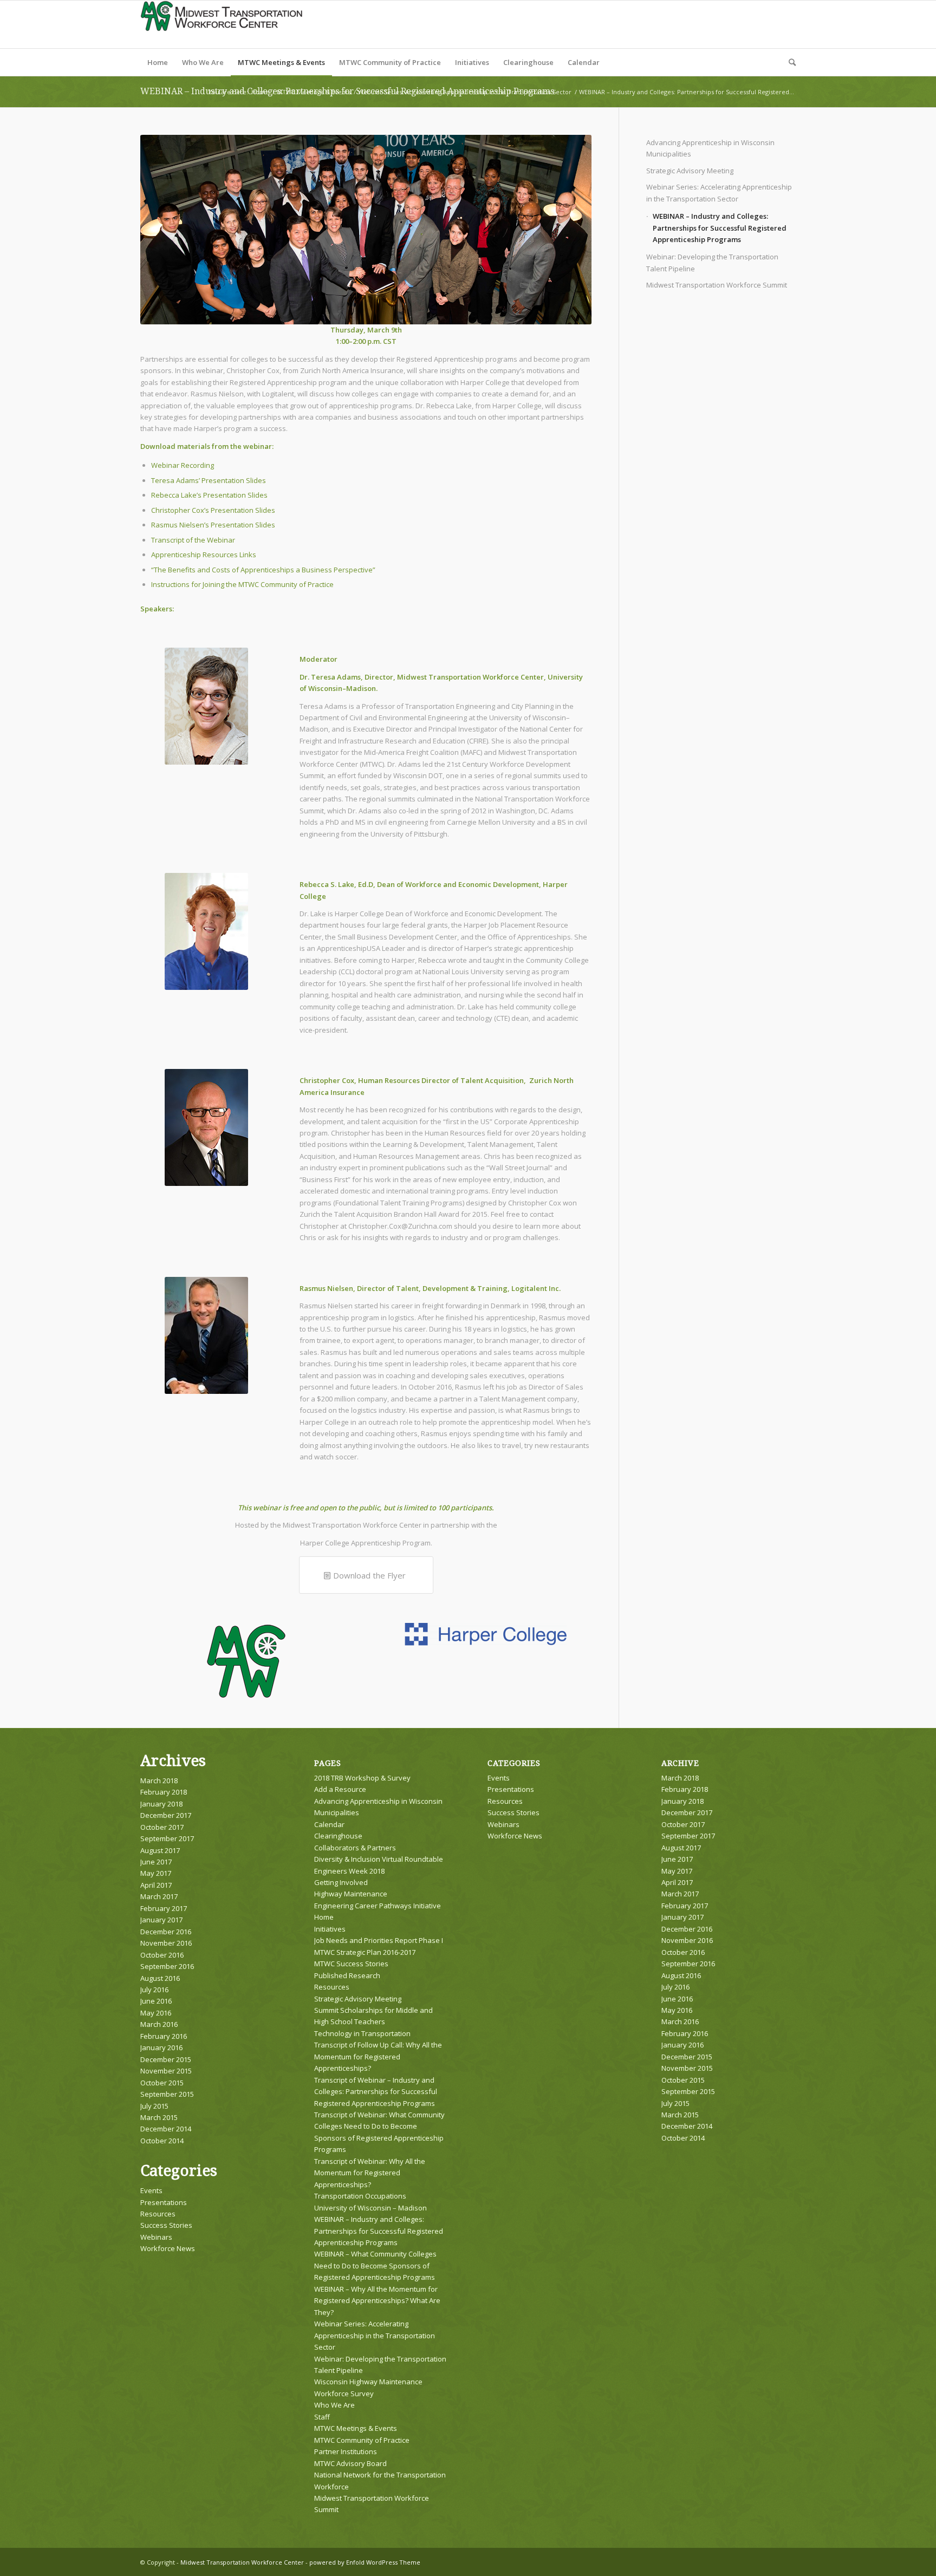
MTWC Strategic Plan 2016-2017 (365, 1952)
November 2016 (166, 1943)
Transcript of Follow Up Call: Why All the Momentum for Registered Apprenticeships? (378, 2056)
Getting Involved (341, 1882)
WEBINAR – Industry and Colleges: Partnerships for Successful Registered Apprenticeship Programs (720, 228)
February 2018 (164, 1792)
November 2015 (166, 2071)
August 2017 (160, 1850)
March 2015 (159, 2117)
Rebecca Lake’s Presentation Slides (209, 495)
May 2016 (156, 2013)
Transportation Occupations (360, 2196)
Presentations (164, 2202)
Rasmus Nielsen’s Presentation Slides (213, 525)
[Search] (789, 62)
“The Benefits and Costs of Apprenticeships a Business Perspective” (263, 570)
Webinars (156, 2237)
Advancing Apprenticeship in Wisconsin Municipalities (710, 148)
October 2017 (162, 1827)
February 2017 (164, 1908)
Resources (158, 2214)
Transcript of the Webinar (193, 540)
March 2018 (159, 1781)
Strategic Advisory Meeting (690, 171)
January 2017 (161, 1920)
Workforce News (168, 2248)
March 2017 (159, 1896)
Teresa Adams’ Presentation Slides (209, 480)
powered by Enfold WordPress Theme (365, 2562)
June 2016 (156, 2001)
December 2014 (166, 2129)
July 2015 (154, 2106)
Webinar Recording (183, 465)
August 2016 (160, 1978)
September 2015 (167, 2094)
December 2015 (166, 2059)
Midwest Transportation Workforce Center (242, 2562)
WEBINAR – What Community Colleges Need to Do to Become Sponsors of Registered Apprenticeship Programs (375, 2265)
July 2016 (154, 1990)
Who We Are (334, 2405)
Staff (322, 2417)
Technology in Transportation (362, 2033)
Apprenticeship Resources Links (204, 555)
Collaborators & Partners (355, 1848)
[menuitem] (158, 62)
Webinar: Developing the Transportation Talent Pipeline (712, 262)
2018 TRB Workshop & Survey (362, 1778)
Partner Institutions (346, 2451)
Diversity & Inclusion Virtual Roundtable (379, 1859)
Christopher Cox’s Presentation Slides (213, 510)
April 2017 (156, 1885)
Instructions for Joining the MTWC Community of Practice (242, 584)
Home (324, 1917)
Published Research (347, 1975)
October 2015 (162, 2083)
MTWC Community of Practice (362, 2440)
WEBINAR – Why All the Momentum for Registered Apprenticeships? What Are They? (377, 2301)
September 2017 (167, 1838)
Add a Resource (340, 1789)
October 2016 (162, 1955)
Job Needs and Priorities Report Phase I (379, 1940)
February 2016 (164, 2036)
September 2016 (167, 1966)
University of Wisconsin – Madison (370, 2208)
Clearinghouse (338, 1836)
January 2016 (161, 2047)
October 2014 (162, 2141)
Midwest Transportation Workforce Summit (717, 285)
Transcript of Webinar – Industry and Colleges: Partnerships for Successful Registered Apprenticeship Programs (376, 2092)
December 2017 (166, 1815)
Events (151, 2190)
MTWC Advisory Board (350, 2463)
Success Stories (166, 2225)
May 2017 (156, 1873)
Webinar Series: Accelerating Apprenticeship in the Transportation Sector (719, 193)
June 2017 (156, 1862)
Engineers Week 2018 (349, 1871)
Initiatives (330, 1929)
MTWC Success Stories (351, 1964)
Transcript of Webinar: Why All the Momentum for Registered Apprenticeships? (370, 2173)
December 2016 (166, 1932)
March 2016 (159, 2024)
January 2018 (161, 1804)
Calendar (329, 1824)
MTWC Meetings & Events (356, 2428)
